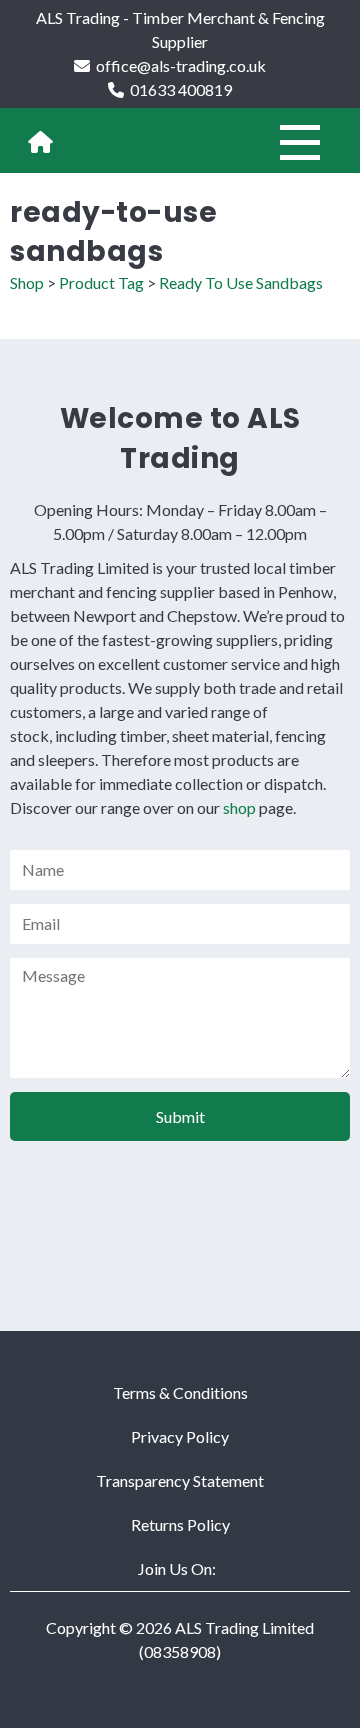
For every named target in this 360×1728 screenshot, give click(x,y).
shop (239, 807)
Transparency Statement (180, 1480)
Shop (27, 282)
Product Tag (101, 282)
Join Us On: (177, 1568)
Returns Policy (180, 1524)
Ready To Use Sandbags (241, 282)
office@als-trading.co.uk (181, 65)
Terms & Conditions (180, 1392)
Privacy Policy (180, 1436)
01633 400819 (181, 89)
